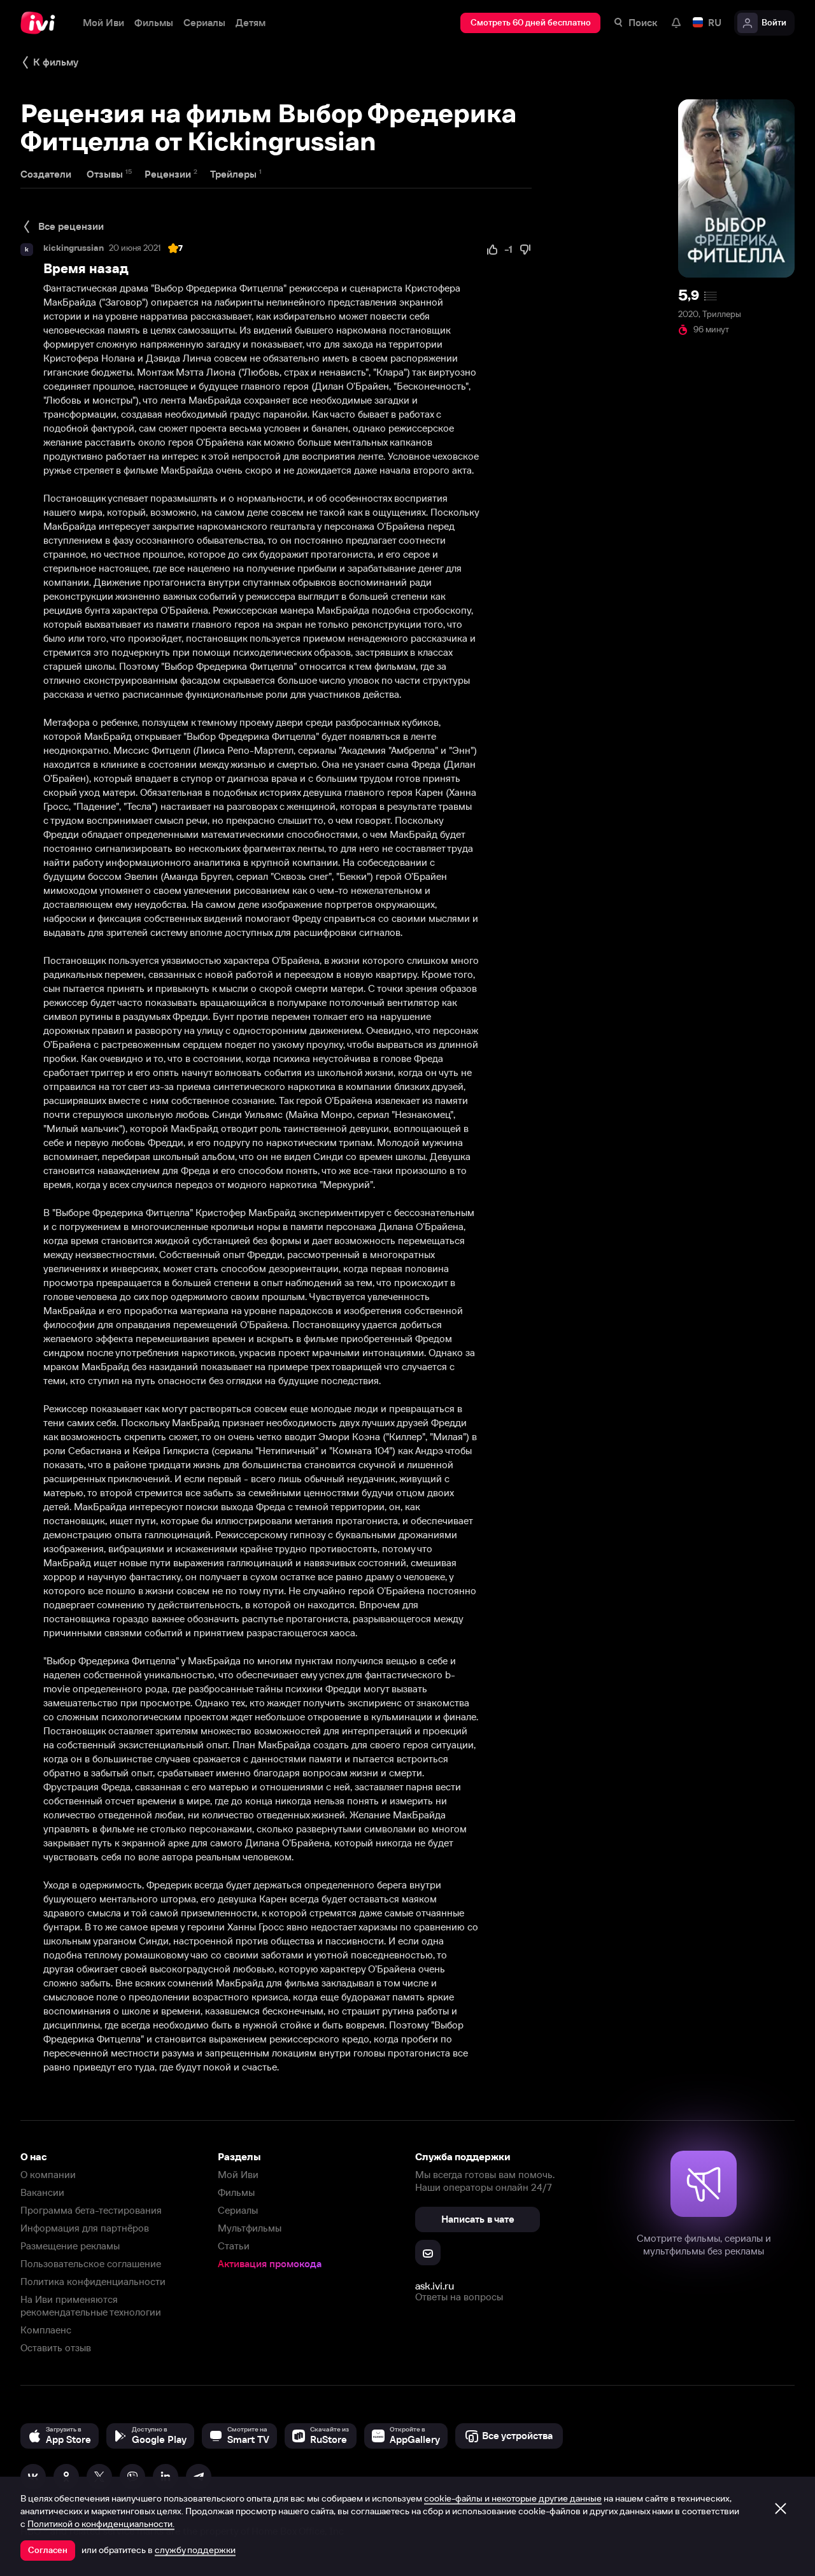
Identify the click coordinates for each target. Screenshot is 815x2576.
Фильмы (236, 2192)
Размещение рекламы (70, 2246)
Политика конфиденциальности (93, 2282)
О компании (48, 2175)
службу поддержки (195, 2550)
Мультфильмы (250, 2228)
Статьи (234, 2246)
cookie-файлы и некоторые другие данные (513, 2498)
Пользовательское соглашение (91, 2264)
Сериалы (238, 2210)
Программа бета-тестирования (91, 2210)
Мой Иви (238, 2175)
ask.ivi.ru (435, 2286)
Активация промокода (270, 2264)
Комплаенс (46, 2330)
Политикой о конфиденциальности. (101, 2524)
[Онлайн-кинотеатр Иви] (41, 23)
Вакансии (42, 2192)
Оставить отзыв (56, 2348)
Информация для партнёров (85, 2228)
